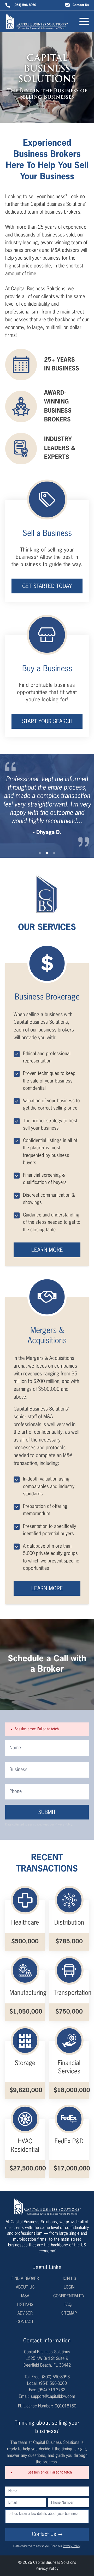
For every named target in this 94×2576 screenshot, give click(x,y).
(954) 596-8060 (25, 5)
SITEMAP (69, 2314)
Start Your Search (47, 722)
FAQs (69, 2305)
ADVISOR (25, 2314)
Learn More (47, 1250)
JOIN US (69, 2279)
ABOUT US (25, 2287)
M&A (25, 2296)
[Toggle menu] (84, 21)
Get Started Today (47, 587)
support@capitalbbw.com (53, 2397)
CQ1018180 (65, 2406)
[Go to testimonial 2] (47, 853)
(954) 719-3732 (51, 2390)
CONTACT (25, 2322)
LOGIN (69, 2287)
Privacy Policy (63, 1825)
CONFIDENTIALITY (69, 2296)
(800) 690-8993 (56, 2377)
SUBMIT (47, 1813)
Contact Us (81, 5)
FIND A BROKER (25, 2279)
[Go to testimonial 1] (40, 853)
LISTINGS (25, 2305)
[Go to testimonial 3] (54, 853)
